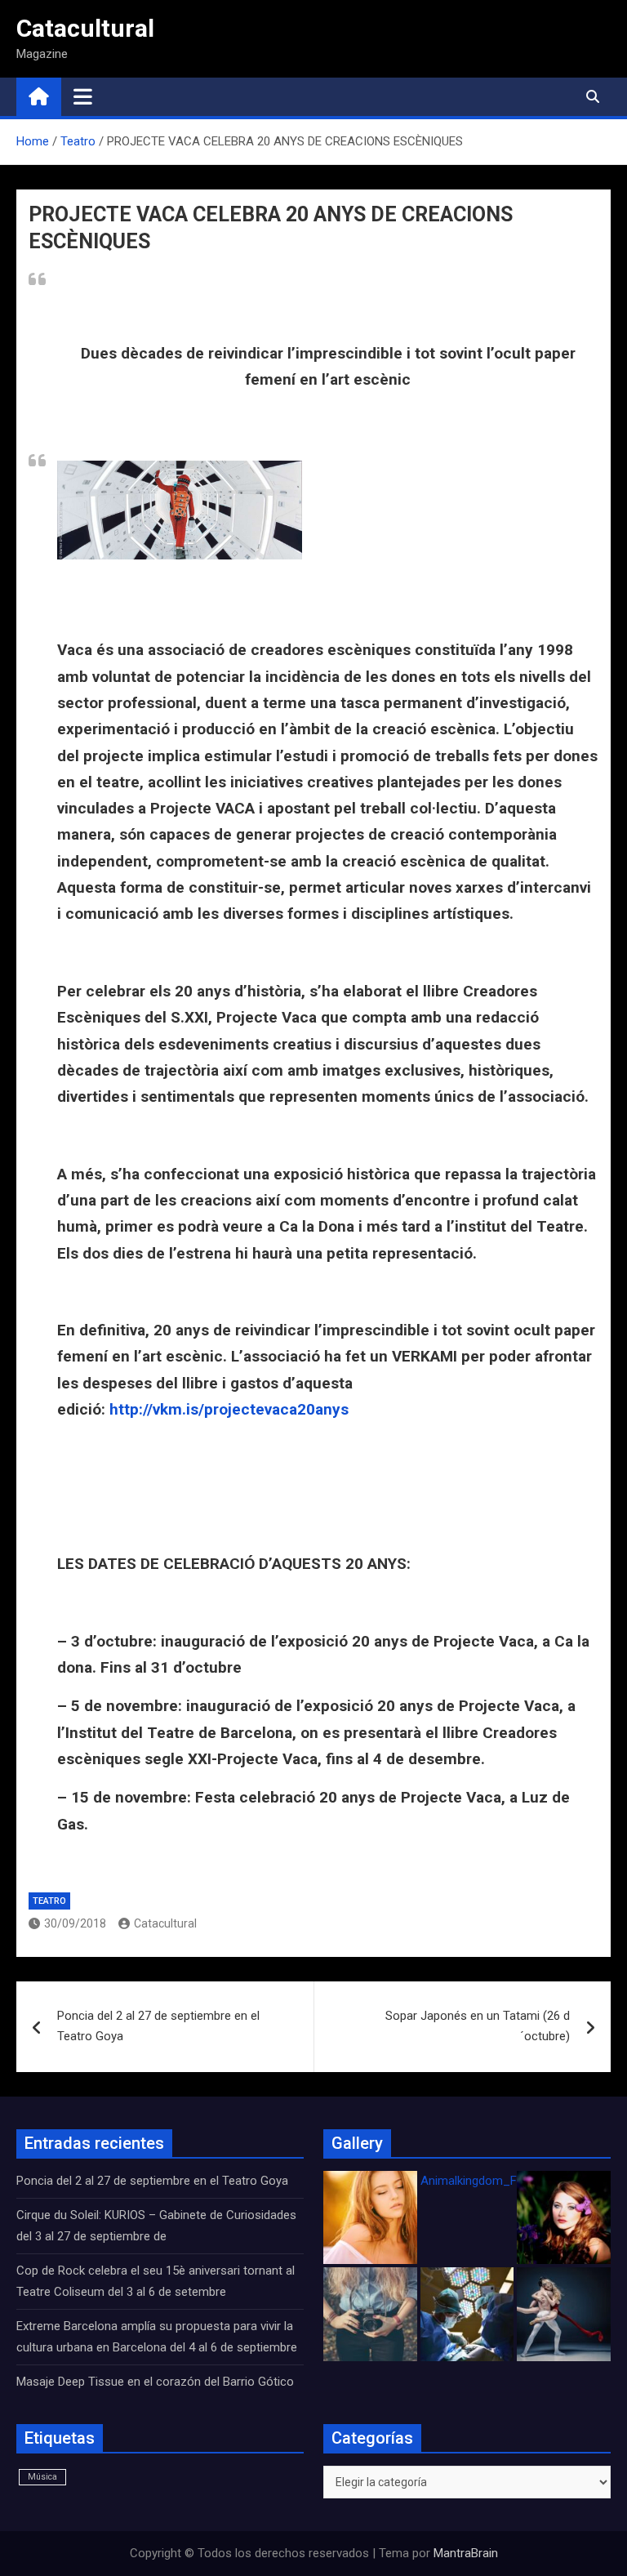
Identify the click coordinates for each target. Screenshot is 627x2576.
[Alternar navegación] (83, 96)
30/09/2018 (75, 1923)
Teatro (49, 1901)
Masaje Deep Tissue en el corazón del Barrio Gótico (157, 2382)
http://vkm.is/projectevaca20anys (229, 1409)
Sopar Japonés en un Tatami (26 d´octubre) (478, 2026)
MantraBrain (466, 2553)
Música (42, 2477)
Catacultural (85, 28)
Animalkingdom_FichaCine (491, 2181)
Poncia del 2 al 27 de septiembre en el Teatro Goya (158, 2026)
